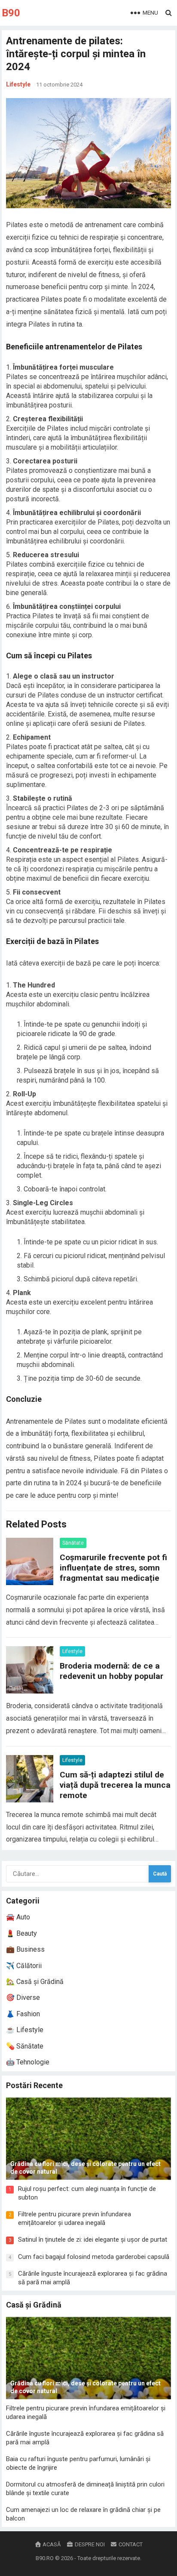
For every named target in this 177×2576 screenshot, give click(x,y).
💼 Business (25, 1949)
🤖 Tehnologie (28, 2062)
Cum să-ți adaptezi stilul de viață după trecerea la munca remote (115, 1785)
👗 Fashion (23, 2014)
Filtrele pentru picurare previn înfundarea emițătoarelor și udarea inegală (75, 2218)
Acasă (51, 2544)
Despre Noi (89, 2544)
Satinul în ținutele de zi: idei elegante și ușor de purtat (93, 2240)
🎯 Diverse (23, 1998)
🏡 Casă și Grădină (35, 1982)
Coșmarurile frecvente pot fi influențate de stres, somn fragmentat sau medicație (113, 1568)
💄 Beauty (21, 1933)
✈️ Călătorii (24, 1966)
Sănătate (73, 1543)
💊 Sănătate (25, 2046)
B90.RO (45, 2558)
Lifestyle (18, 84)
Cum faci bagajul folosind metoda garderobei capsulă (94, 2257)
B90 (11, 13)
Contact (130, 2544)
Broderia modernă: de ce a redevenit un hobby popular (111, 1671)
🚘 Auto (18, 1917)
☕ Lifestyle (25, 2030)
